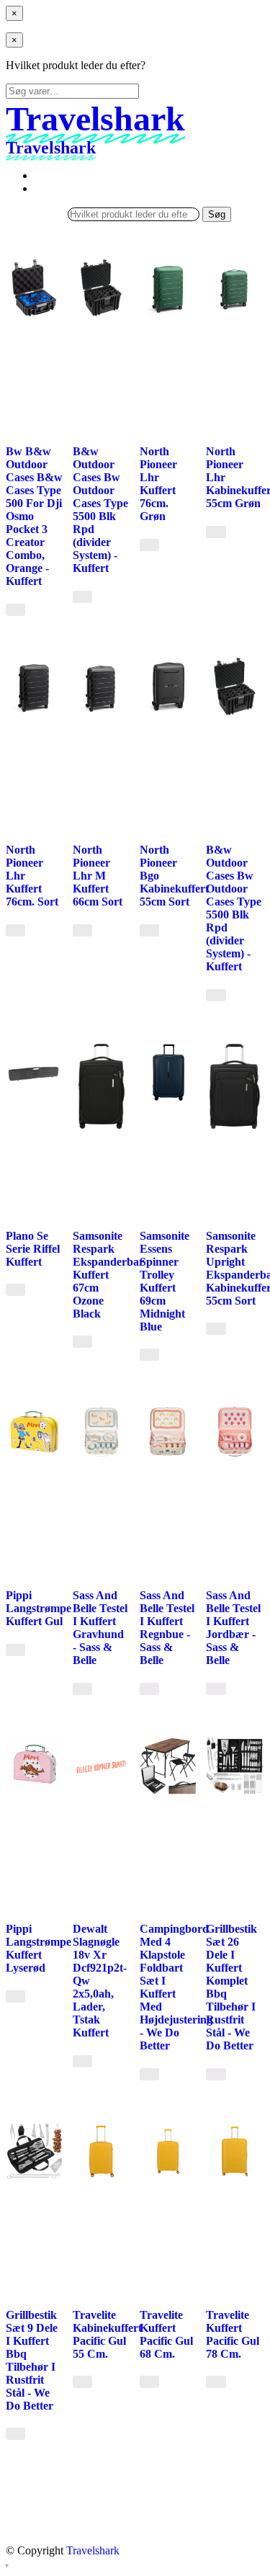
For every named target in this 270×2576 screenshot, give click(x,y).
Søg (217, 214)
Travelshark (93, 2550)
